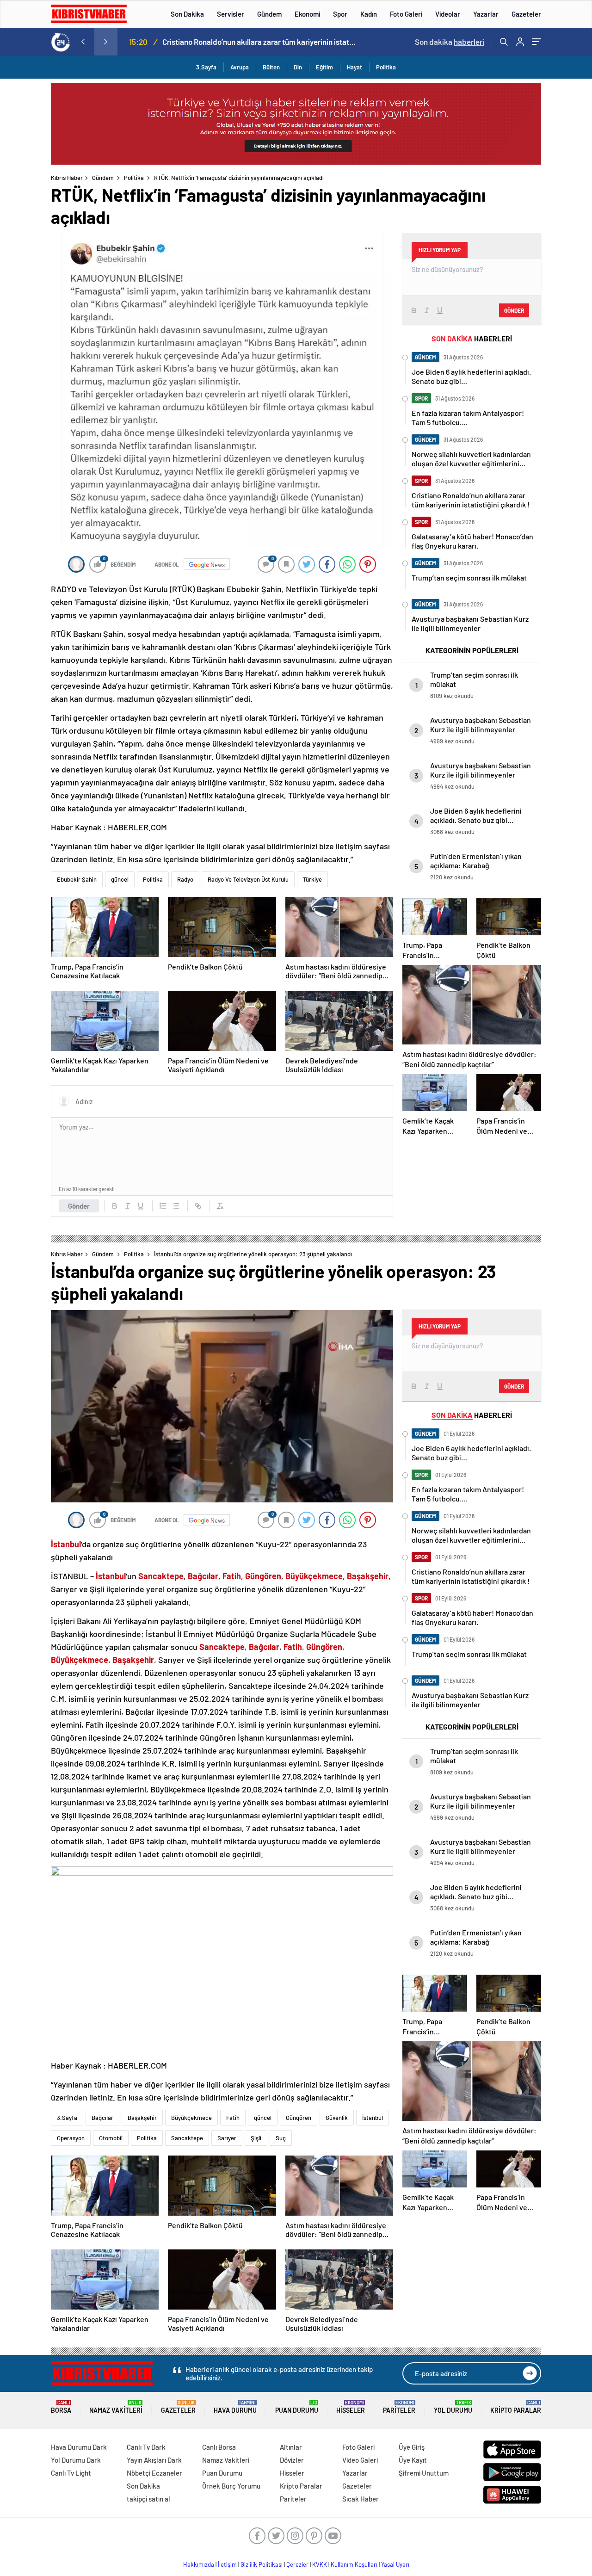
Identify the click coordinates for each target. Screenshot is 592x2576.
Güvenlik (337, 2118)
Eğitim (324, 67)
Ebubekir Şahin (77, 879)
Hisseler (351, 2407)
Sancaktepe (187, 2138)
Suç (281, 2138)
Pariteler (399, 2407)
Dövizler (292, 2460)
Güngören (299, 2118)
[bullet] (176, 1206)
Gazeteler (526, 14)
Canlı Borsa (219, 2447)
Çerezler (297, 2564)
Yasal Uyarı (395, 2564)
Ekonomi (307, 14)
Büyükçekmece (191, 2118)
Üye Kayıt (413, 2460)
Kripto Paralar (516, 2407)
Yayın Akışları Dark (154, 2460)
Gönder (79, 1206)
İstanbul (373, 2118)
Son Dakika (187, 14)
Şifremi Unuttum (424, 2473)
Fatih (233, 2118)
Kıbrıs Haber (67, 178)
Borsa (61, 2407)
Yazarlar (486, 14)
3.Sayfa (206, 67)
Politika (386, 67)
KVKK (320, 2564)
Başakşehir (142, 2118)
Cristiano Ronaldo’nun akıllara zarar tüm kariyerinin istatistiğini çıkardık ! (259, 42)
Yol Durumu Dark (76, 2460)
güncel (120, 879)
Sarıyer (227, 2138)
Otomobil (111, 2138)
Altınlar (291, 2447)
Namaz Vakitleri (116, 2407)
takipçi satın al (148, 2499)
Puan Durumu (297, 2407)
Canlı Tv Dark (146, 2447)
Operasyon (71, 2138)
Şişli (256, 2138)
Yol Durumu (453, 2407)
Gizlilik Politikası (262, 2564)
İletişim (227, 2564)
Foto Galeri (406, 14)
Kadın (369, 14)
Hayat (355, 67)
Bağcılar (102, 2118)
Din (298, 67)
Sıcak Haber (361, 2499)
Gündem (269, 14)
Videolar (448, 14)
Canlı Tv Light (71, 2473)
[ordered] (163, 1206)
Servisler (231, 14)
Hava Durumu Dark (79, 2447)
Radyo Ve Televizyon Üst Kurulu (248, 879)
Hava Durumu (235, 2407)
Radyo (185, 879)
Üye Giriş (412, 2447)
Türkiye (312, 879)
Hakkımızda (199, 2564)
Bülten (271, 67)
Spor (340, 14)
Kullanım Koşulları (354, 2564)
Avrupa (240, 67)
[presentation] (83, 42)
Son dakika (450, 42)
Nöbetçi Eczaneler (154, 2473)
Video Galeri (360, 2460)
